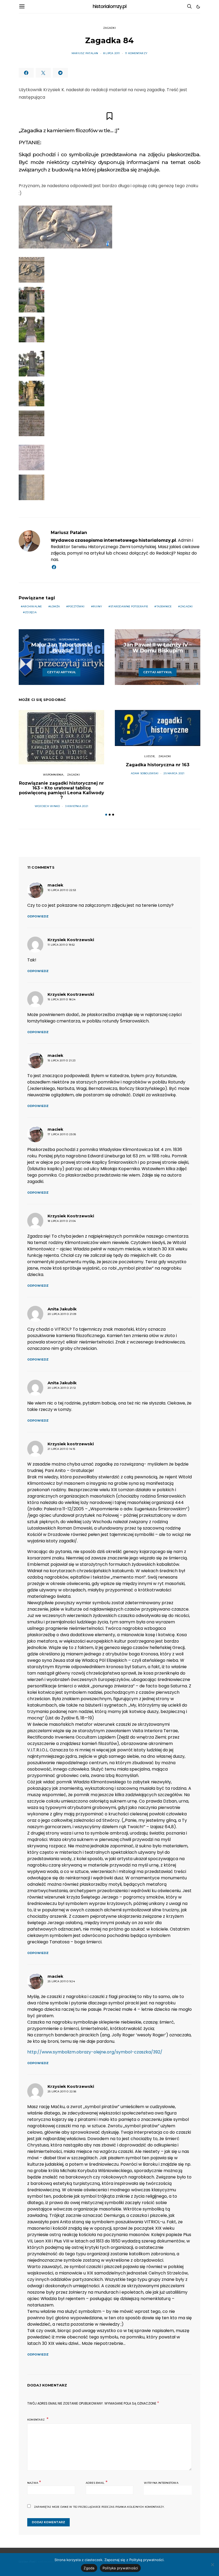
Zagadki (109, 28)
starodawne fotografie (129, 606)
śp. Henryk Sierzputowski (51, 660)
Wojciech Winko (47, 806)
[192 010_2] (32, 458)
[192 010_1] (32, 423)
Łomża (55, 606)
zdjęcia (31, 612)
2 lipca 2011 (84, 660)
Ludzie (149, 756)
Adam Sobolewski (145, 773)
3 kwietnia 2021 (77, 806)
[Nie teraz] (212, 2565)
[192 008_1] (32, 487)
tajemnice (164, 606)
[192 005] (32, 270)
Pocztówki (76, 606)
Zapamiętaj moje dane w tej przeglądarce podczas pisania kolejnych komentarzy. (99, 2507)
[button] (198, 7)
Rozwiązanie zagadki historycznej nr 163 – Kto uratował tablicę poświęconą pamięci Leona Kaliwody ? (62, 790)
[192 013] (32, 364)
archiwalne (32, 606)
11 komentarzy (136, 53)
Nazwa (34, 2482)
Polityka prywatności (120, 2568)
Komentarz (36, 2420)
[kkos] (65, 227)
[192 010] (32, 330)
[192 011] (32, 394)
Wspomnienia (69, 639)
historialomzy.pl (110, 6)
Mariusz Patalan (85, 53)
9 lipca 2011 (180, 660)
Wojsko (49, 639)
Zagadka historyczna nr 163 (158, 765)
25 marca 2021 (174, 773)
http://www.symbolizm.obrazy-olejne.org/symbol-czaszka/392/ (95, 2052)
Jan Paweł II (145, 639)
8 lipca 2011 (112, 53)
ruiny (97, 606)
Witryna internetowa (161, 2483)
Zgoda (89, 2568)
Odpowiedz (38, 916)
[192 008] (32, 300)
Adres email (97, 2482)
